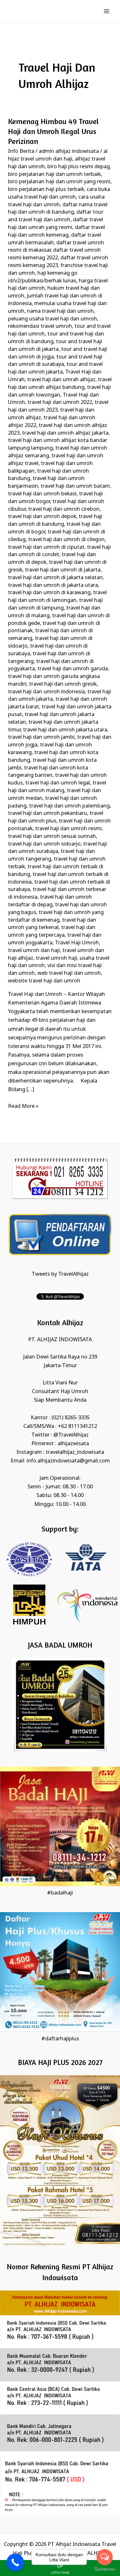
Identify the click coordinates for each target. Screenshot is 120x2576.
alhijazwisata (73, 1444)
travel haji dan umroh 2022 (60, 402)
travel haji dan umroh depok (42, 517)
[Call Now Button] (15, 2562)
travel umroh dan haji (34, 951)
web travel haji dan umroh (69, 973)
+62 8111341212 (77, 1426)
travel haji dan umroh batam (75, 486)
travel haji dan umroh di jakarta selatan (55, 578)
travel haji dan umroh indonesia (46, 692)
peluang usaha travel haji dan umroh (52, 319)
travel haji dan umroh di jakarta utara (53, 585)
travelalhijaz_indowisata (75, 1452)
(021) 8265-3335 (71, 1418)
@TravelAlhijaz (71, 1435)
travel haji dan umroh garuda (73, 669)
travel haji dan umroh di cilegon (66, 540)
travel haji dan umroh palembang (69, 806)
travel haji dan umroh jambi (41, 737)
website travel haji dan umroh (44, 981)
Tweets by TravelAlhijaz (60, 1274)
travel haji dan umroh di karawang (49, 593)
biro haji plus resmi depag (79, 167)
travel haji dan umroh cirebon (64, 509)
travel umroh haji (56, 958)
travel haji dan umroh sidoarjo (44, 844)
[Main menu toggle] (106, 11)
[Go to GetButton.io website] (105, 2569)
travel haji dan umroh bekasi (42, 494)
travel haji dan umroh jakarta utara (65, 730)
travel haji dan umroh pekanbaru (48, 813)
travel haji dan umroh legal (58, 783)
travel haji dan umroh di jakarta (63, 570)
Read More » (23, 1106)
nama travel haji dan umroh (60, 311)
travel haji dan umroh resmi (68, 829)
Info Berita (21, 151)
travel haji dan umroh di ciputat (46, 547)
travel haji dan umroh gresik (63, 684)
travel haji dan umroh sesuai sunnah (52, 836)
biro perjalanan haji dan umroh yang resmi (59, 182)
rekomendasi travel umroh (40, 326)
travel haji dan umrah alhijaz (61, 380)
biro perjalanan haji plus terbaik (46, 189)
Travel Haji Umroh (77, 943)
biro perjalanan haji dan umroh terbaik (54, 174)
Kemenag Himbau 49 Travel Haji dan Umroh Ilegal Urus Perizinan (53, 131)
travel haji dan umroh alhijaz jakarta (65, 433)
